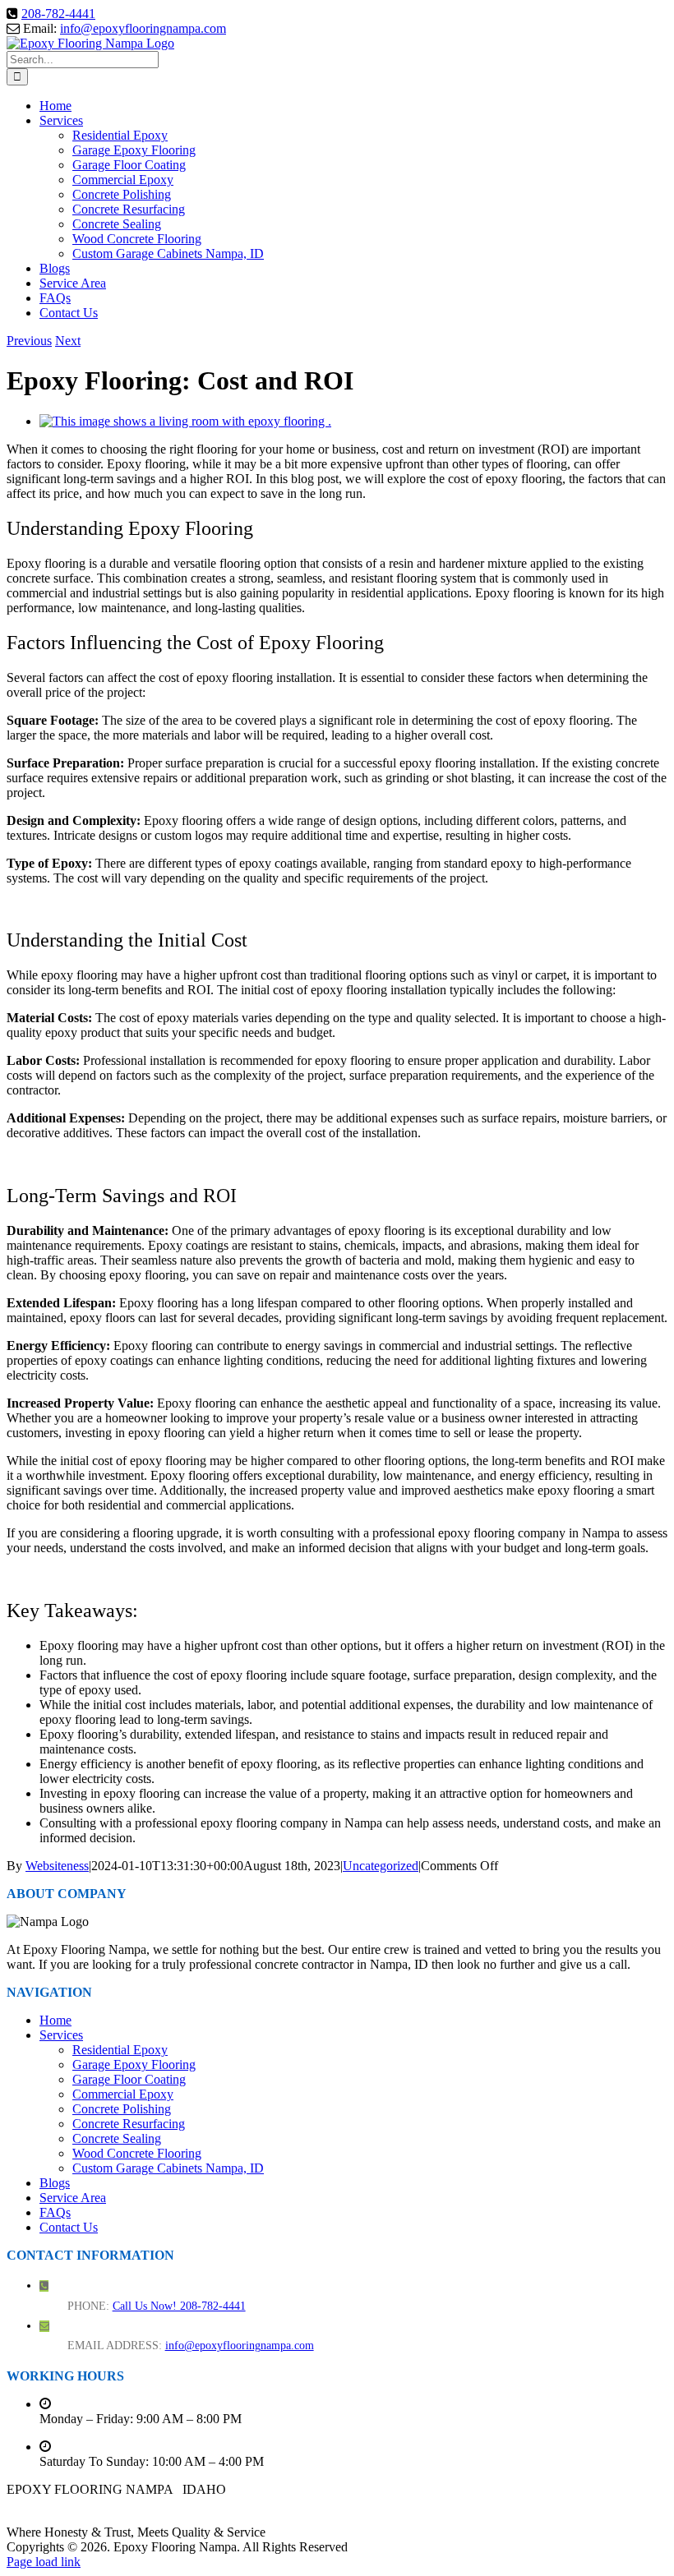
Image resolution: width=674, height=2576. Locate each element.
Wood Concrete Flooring (137, 2153)
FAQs (55, 2212)
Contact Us (69, 2227)
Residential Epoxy (120, 2050)
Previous (29, 341)
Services (61, 2035)
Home (55, 2020)
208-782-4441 (58, 14)
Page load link (44, 2562)
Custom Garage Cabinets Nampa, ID (168, 2168)
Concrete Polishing (122, 2109)
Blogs (55, 2183)
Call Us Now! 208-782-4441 (179, 2306)
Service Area (73, 2198)
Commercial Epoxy (123, 2094)
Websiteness (57, 1866)
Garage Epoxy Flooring (134, 2064)
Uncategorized (381, 1866)
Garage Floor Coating (129, 2079)
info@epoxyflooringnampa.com (143, 28)
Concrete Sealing (117, 2138)
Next (68, 341)
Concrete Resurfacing (129, 2124)
